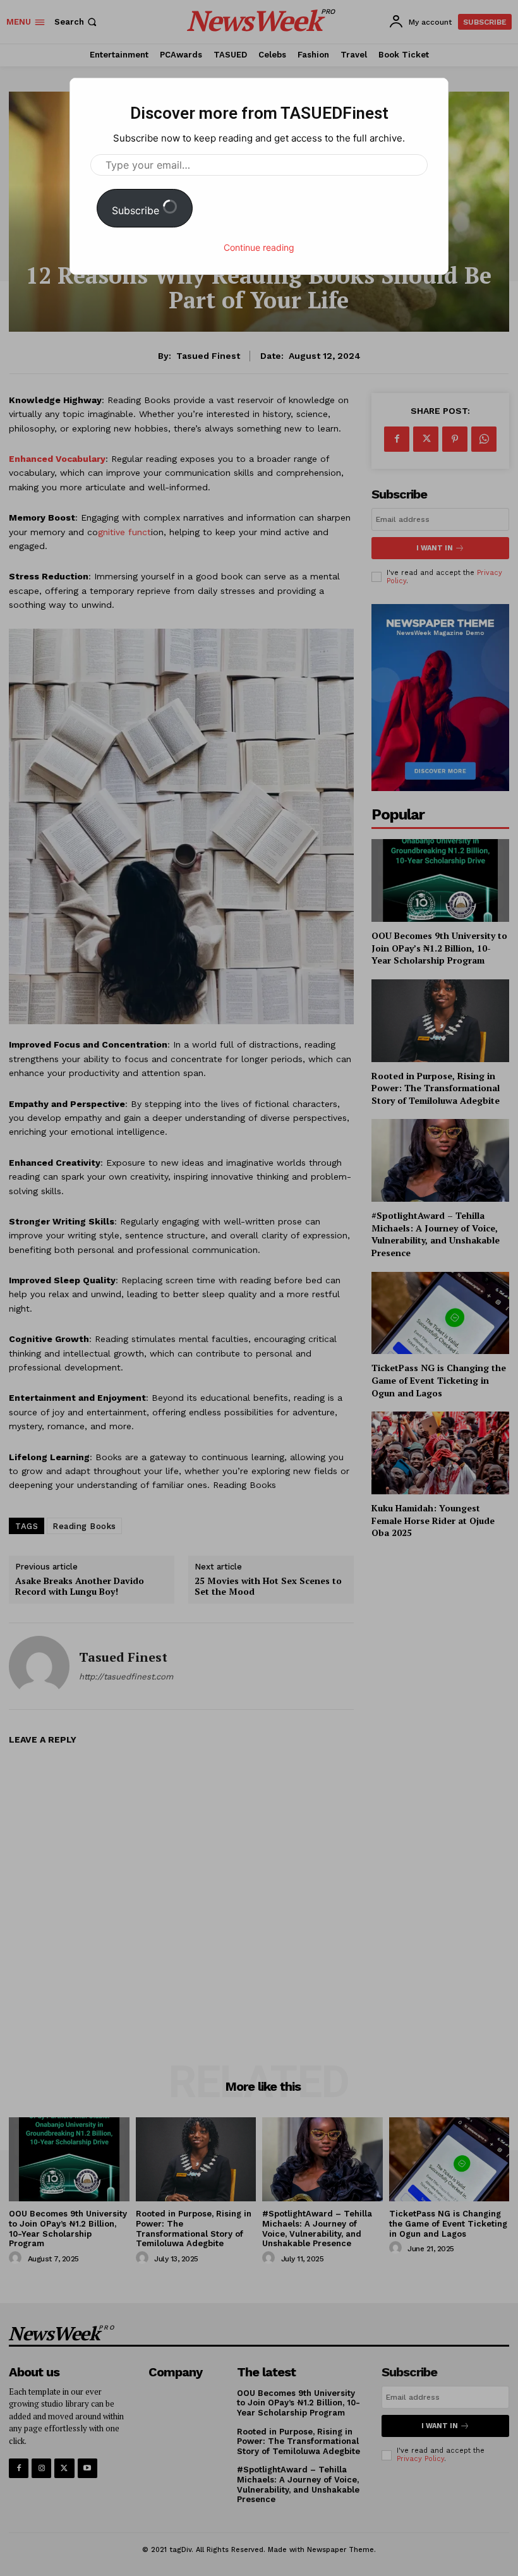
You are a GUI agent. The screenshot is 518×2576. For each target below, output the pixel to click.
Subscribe (137, 210)
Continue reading (259, 247)
